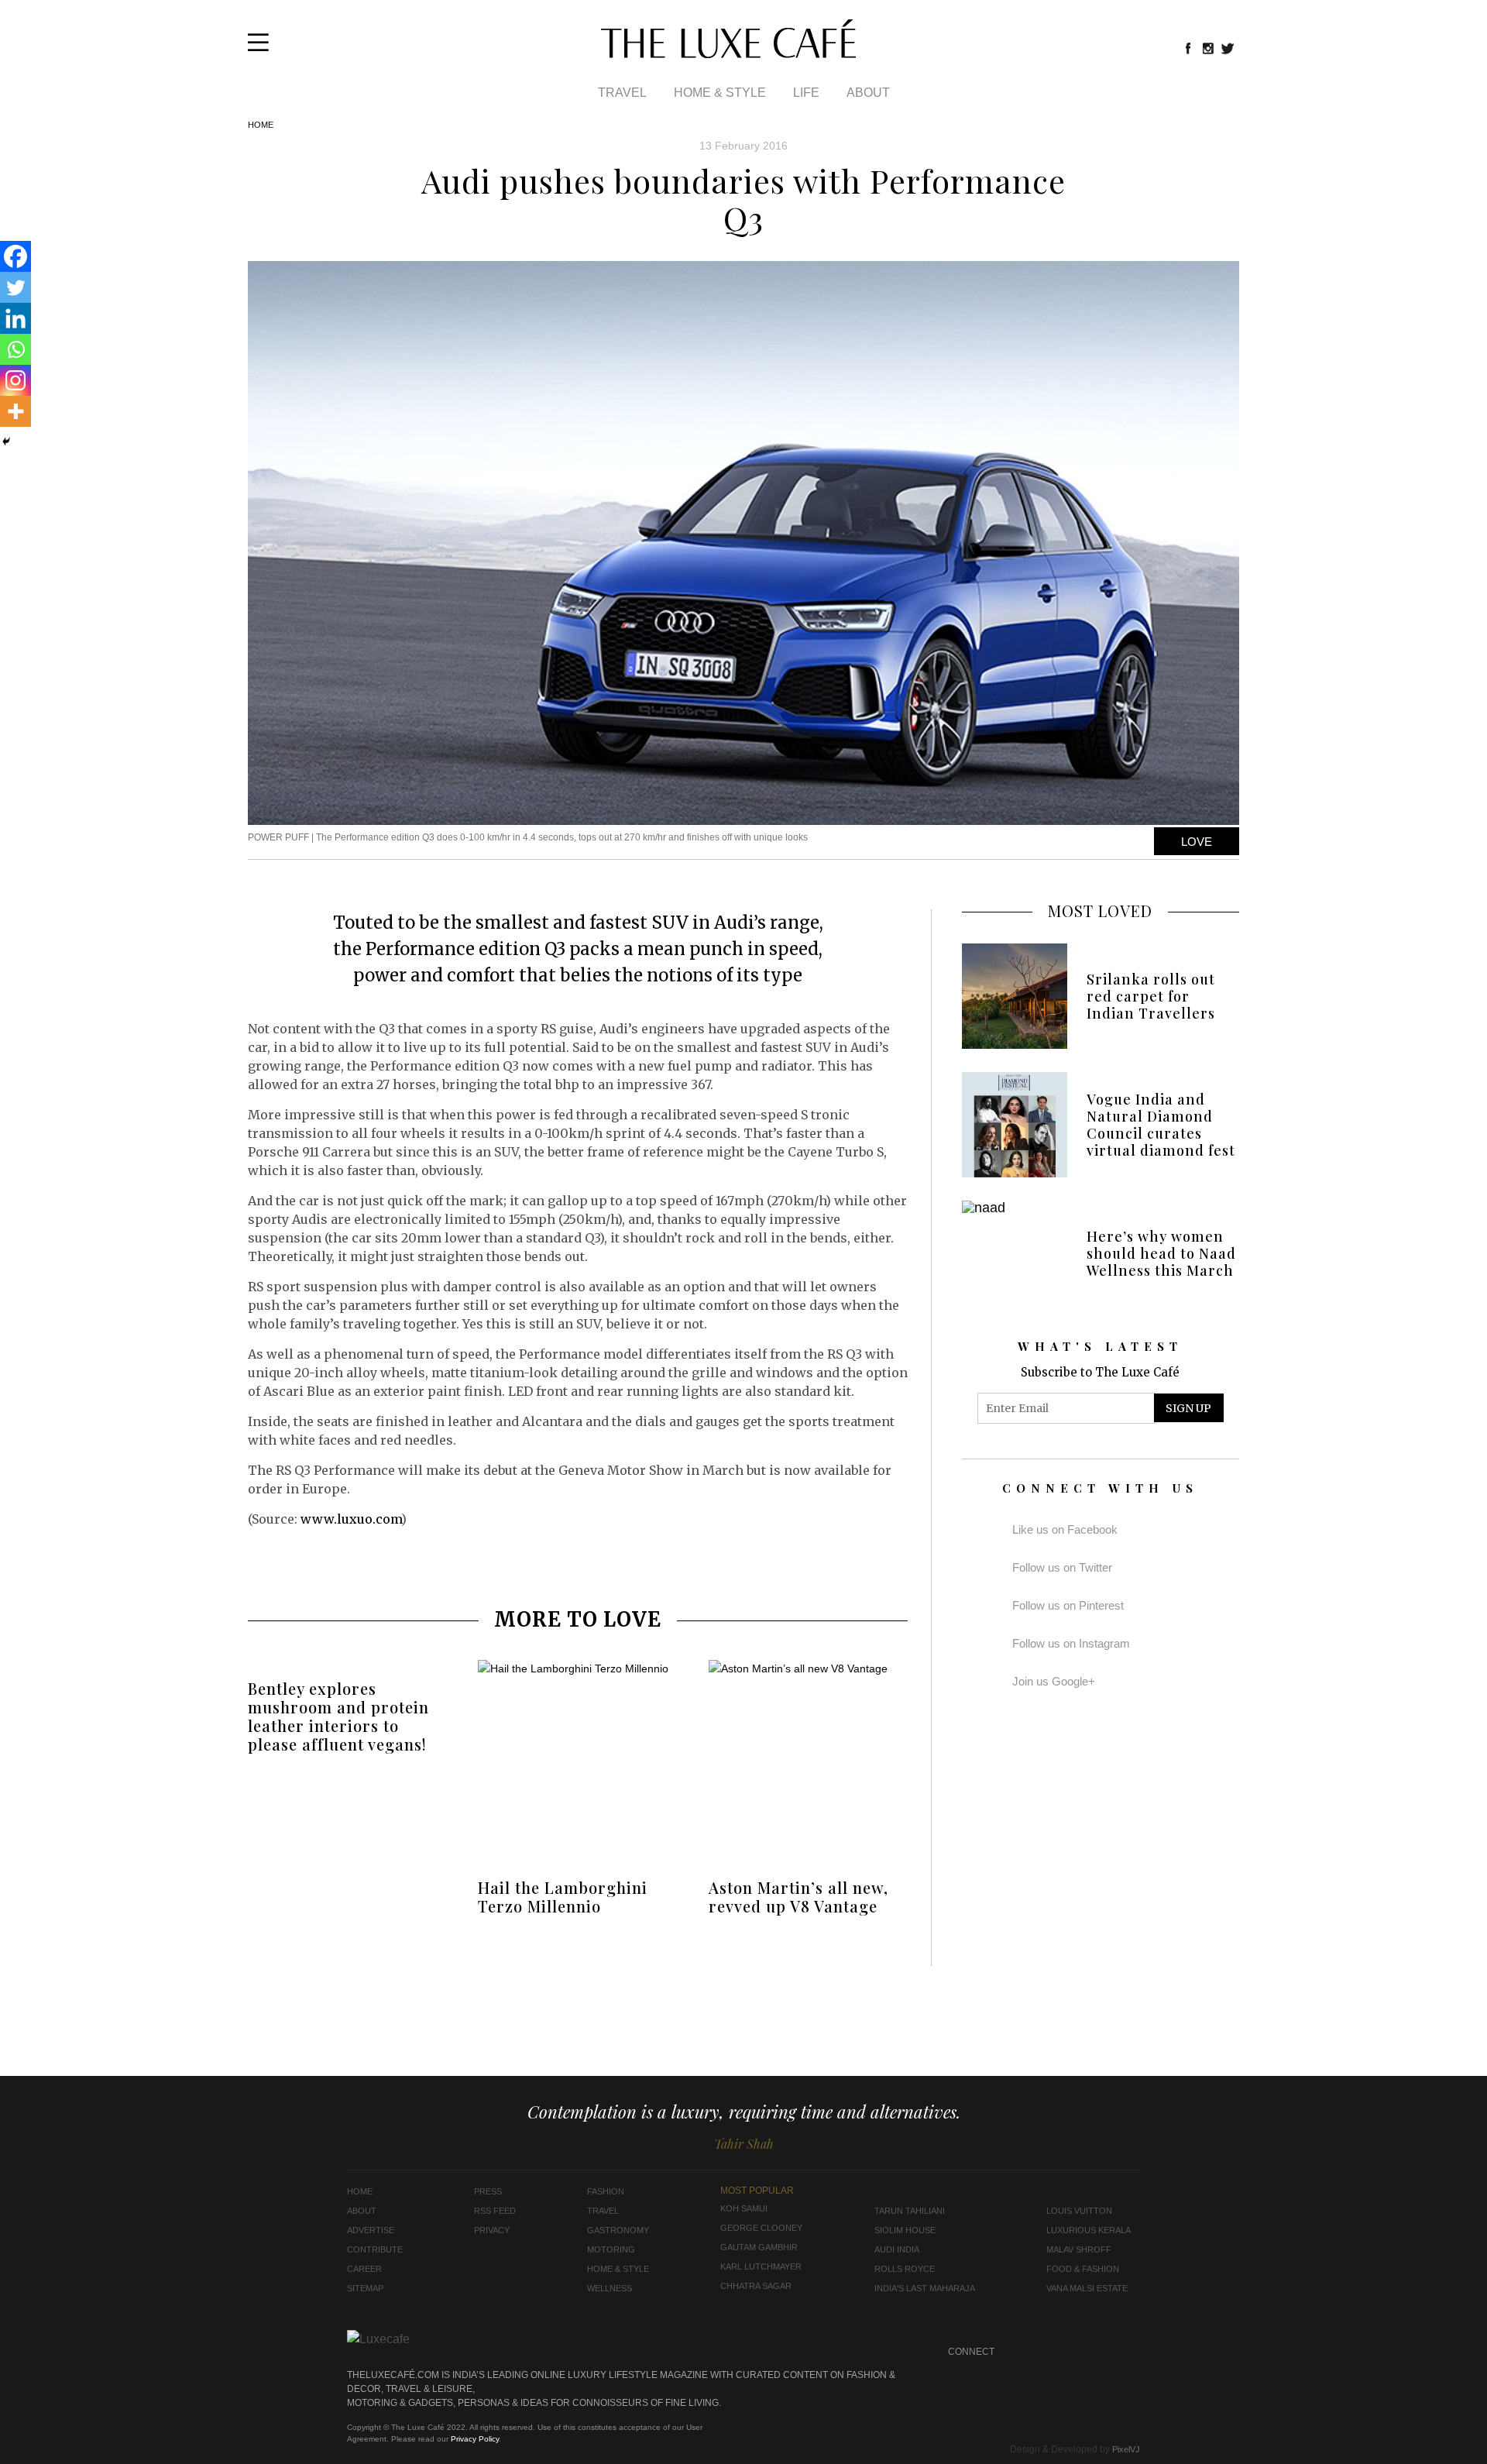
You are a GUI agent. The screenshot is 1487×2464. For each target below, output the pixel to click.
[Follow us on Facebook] (1188, 48)
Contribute (375, 2249)
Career (364, 2269)
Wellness (610, 2288)
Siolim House (905, 2230)
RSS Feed (495, 2211)
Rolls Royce (905, 2269)
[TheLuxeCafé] (728, 53)
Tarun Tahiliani (910, 2211)
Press (488, 2191)
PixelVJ (1126, 2449)
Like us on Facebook (1065, 1529)
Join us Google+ (1054, 1681)
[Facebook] (15, 256)
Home (261, 125)
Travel (622, 93)
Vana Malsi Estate (1087, 2288)
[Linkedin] (15, 318)
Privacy (492, 2230)
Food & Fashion (1083, 2269)
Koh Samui (744, 2208)
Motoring (611, 2249)
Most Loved (1100, 911)
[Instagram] (15, 380)
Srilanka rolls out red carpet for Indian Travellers (1151, 996)
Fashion (606, 2191)
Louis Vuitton (1079, 2211)
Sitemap (365, 2288)
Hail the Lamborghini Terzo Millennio (563, 1897)
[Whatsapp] (15, 349)
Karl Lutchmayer (761, 2266)
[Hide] (6, 442)
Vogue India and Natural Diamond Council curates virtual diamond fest (1161, 1125)
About (868, 93)
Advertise (371, 2230)
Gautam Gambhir (759, 2247)
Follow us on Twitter (1062, 1567)
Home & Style (720, 93)
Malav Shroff (1079, 2249)
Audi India (897, 2249)
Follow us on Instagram (1071, 1643)
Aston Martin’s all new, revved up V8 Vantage (798, 1897)
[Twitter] (15, 287)
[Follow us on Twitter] (1228, 48)
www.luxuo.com (351, 1519)
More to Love (578, 1619)
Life (806, 93)
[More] (15, 411)
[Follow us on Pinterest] (1099, 2352)
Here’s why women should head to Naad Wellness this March (1161, 1253)
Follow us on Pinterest (1068, 1605)
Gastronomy (618, 2230)
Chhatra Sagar (756, 2286)
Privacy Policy (475, 2439)
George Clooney (761, 2228)
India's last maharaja (925, 2288)
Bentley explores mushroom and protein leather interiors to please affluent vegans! (338, 1716)
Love (1197, 842)
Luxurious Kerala (1089, 2230)
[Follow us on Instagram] (1208, 48)
